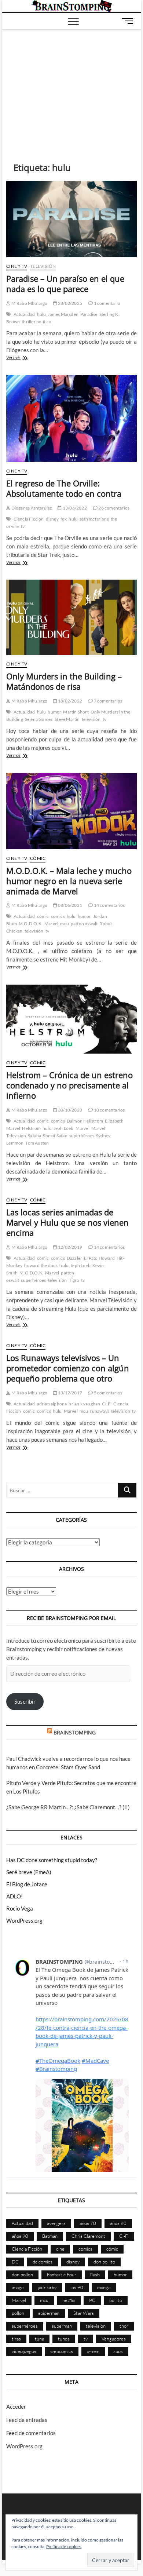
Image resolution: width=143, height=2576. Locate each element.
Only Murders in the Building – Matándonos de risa (64, 681)
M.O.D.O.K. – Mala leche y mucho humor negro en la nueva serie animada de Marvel (69, 881)
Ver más (21, 358)
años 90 (20, 2236)
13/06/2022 (74, 508)
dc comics (43, 2262)
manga (104, 2287)
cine (60, 2249)
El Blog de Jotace (27, 1884)
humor (54, 712)
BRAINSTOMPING (75, 1732)
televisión (91, 719)
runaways (100, 1411)
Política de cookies (64, 2546)
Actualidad (24, 314)
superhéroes (82, 1136)
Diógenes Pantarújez (31, 508)
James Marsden (63, 314)
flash (95, 2274)
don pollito (104, 2262)
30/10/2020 (70, 1110)
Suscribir (25, 1701)
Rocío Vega (20, 1908)
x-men (93, 2351)
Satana (34, 1136)
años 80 (118, 2223)
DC (15, 2262)
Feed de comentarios (31, 2433)
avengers (56, 2223)
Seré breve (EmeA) (29, 1872)
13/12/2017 (70, 1393)
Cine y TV (17, 266)
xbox (118, 2351)
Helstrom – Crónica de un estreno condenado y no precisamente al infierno (69, 1085)
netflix (69, 2300)
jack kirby (47, 2287)
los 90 (77, 2287)
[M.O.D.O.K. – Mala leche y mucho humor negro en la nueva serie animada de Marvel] (71, 811)
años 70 (88, 2223)
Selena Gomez (39, 719)
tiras (16, 2339)
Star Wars (84, 2313)
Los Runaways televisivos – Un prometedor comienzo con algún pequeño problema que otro (68, 1368)
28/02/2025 (70, 303)
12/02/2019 (70, 1247)
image (18, 2287)
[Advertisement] (71, 85)
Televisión (43, 266)
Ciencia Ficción (29, 519)
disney (52, 519)
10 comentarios (109, 1110)
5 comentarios (107, 1393)
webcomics (62, 2351)
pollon (18, 2313)
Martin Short (76, 712)
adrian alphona (52, 1404)
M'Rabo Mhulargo (29, 303)
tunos (64, 2339)
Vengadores (114, 2339)
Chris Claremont (88, 2236)
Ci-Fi (107, 1404)
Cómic (38, 858)
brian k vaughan (84, 1404)
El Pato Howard (99, 1258)
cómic (43, 916)
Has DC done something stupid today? (52, 1860)
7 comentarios (107, 701)
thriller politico (36, 322)
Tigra (74, 1280)
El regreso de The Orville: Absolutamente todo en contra (64, 488)
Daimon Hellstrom (85, 1121)
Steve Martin (67, 719)
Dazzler (74, 1258)
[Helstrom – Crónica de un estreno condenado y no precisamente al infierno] (71, 1019)
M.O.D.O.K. (31, 924)
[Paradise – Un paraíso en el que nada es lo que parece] (71, 219)
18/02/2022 (70, 701)
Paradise (89, 314)
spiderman (49, 2313)
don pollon (22, 2274)
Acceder (16, 2407)
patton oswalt (84, 924)
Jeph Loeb (64, 1128)
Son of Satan (55, 1136)
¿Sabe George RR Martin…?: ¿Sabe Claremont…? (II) (68, 1807)
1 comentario (107, 303)
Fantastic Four (62, 2274)
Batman (50, 2236)
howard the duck (41, 1265)
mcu (65, 924)
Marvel (51, 924)
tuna (39, 2339)
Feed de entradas (27, 2420)
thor (124, 2326)
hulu (42, 314)
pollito (116, 2300)
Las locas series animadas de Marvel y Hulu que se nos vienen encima (67, 1222)
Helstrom (31, 1128)
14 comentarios (109, 905)
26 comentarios (113, 508)
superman (62, 2326)
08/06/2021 (70, 905)
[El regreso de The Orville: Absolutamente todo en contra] (71, 418)
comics (58, 916)
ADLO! (14, 1896)
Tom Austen (37, 1143)
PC (92, 2300)
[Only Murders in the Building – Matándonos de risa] (71, 617)
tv (23, 526)
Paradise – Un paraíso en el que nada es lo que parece (65, 284)
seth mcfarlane (94, 519)
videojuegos (24, 2351)
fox (64, 519)
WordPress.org (24, 1920)
